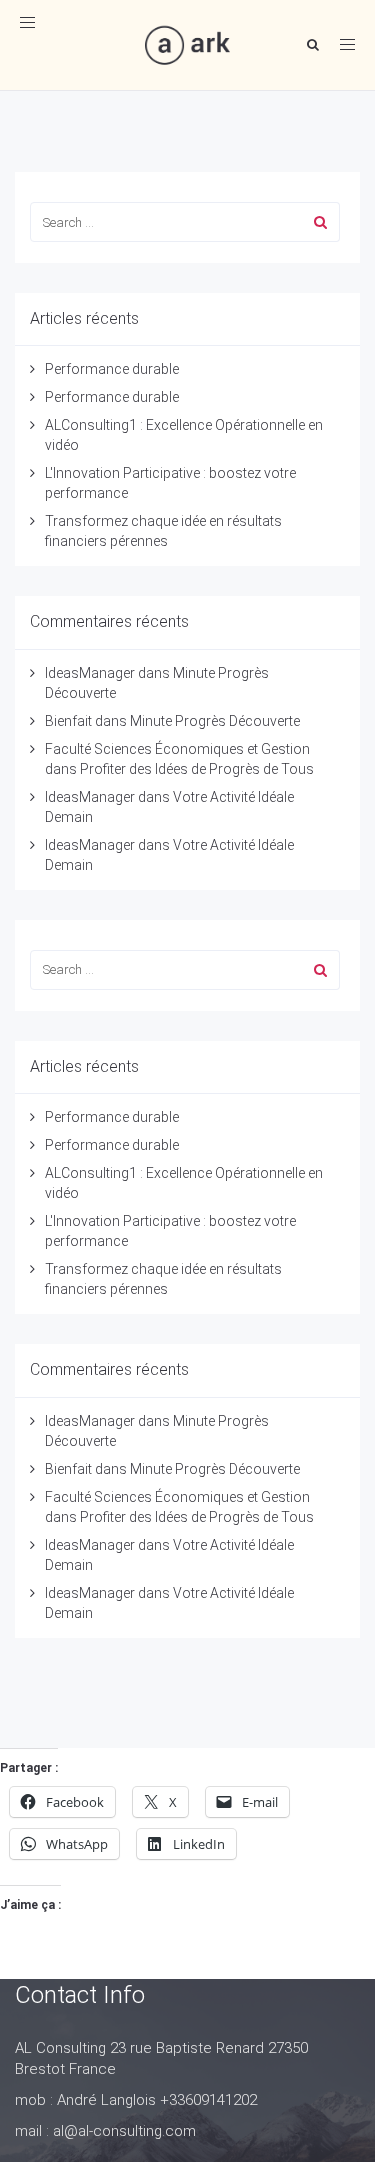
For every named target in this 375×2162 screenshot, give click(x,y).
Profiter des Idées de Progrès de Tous (197, 769)
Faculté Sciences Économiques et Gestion (177, 749)
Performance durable (112, 369)
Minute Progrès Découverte (215, 721)
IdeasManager (90, 673)
